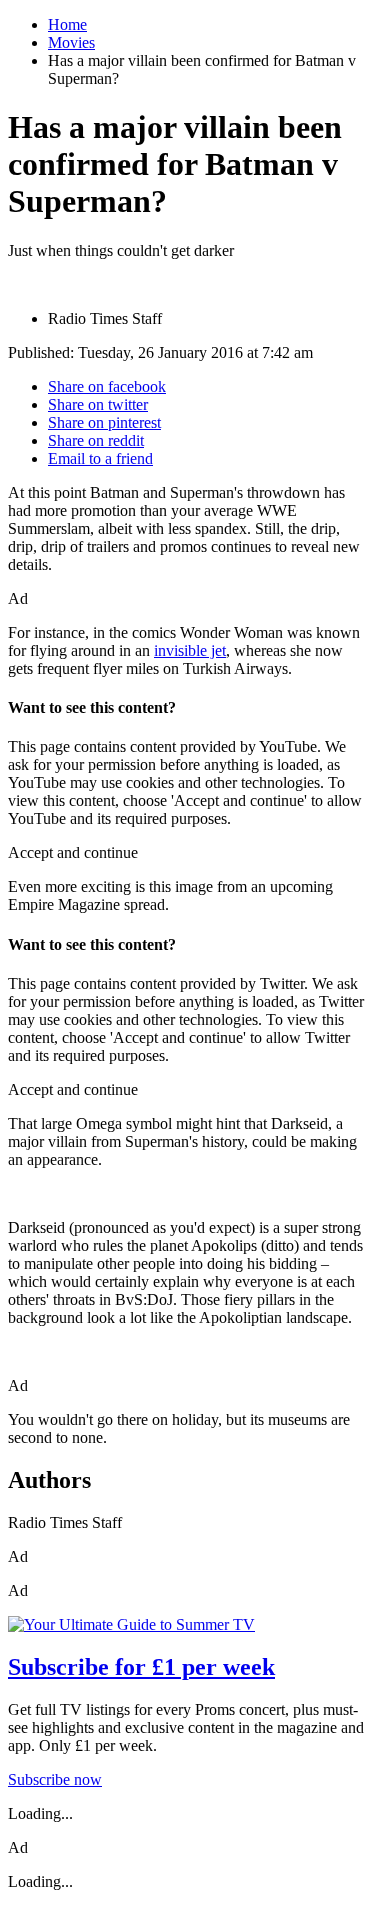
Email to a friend (100, 458)
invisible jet (190, 650)
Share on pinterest (104, 422)
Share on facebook (107, 386)
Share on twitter (98, 404)
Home (67, 24)
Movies (71, 42)
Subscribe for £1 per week (141, 1667)
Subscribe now (55, 1779)
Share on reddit (96, 440)
